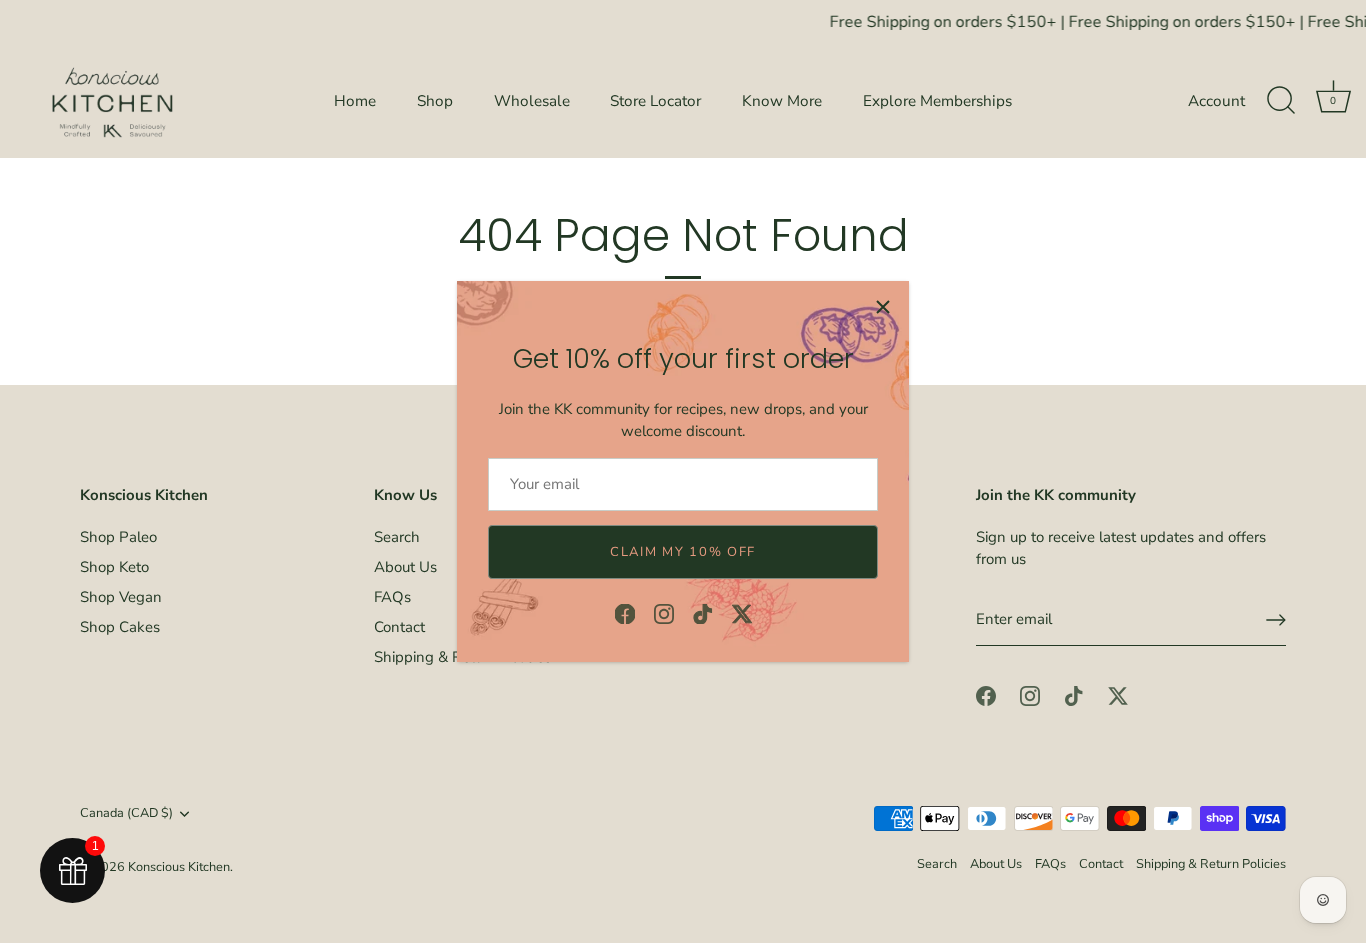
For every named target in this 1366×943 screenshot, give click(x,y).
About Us (405, 567)
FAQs (392, 597)
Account (1216, 101)
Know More (782, 101)
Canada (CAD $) (126, 814)
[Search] (1281, 101)
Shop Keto (114, 567)
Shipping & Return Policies (1211, 864)
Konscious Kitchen (179, 867)
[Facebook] (625, 612)
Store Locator (655, 101)
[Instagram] (664, 612)
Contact (399, 627)
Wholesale (532, 101)
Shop (435, 101)
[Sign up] (1276, 620)
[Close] (883, 307)
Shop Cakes (120, 627)
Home (355, 101)
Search (397, 537)
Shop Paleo (118, 537)
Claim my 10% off (683, 552)
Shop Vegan (121, 597)
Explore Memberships (937, 101)
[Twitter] (742, 612)
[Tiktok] (703, 612)
